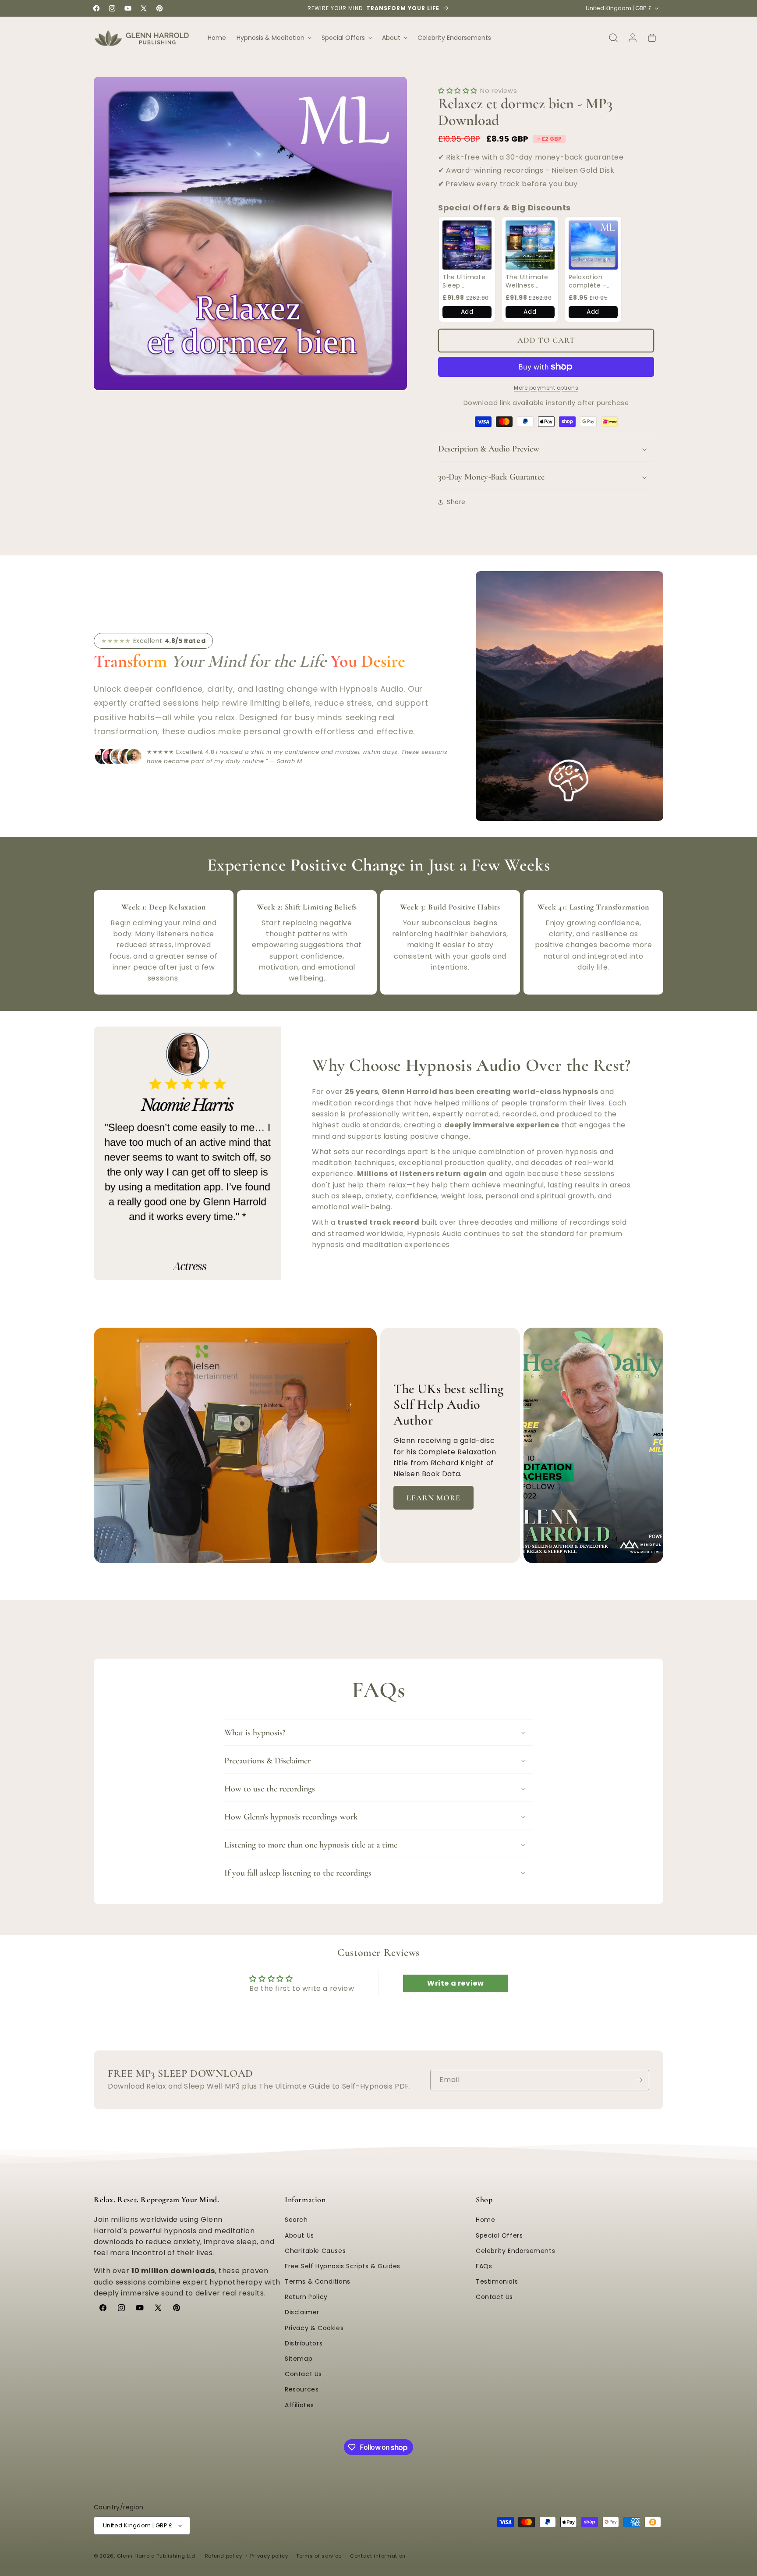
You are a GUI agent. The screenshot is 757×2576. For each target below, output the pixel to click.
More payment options (546, 388)
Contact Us (303, 2374)
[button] (274, 38)
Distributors (304, 2343)
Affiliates (299, 2405)
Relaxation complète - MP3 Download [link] (592, 282)
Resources (302, 2390)
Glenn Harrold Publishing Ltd (156, 2556)
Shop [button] (484, 2199)
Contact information (378, 2556)
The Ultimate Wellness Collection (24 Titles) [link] (529, 282)
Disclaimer (302, 2313)
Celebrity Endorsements (515, 2251)
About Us (299, 2235)
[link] (467, 245)
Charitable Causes (315, 2251)
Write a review (455, 1984)
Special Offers (499, 2235)
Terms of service (319, 2556)
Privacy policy (269, 2556)
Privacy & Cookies (314, 2328)
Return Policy (306, 2297)
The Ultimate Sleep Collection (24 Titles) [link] (466, 282)
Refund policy (224, 2556)
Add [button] (467, 312)
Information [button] (305, 2199)
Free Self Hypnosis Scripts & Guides (343, 2266)
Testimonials (497, 2281)
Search (296, 2220)
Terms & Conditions (318, 2281)
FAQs (484, 2266)
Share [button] (456, 502)
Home (485, 2220)
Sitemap (299, 2359)
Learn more (433, 1498)
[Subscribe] (639, 2080)
